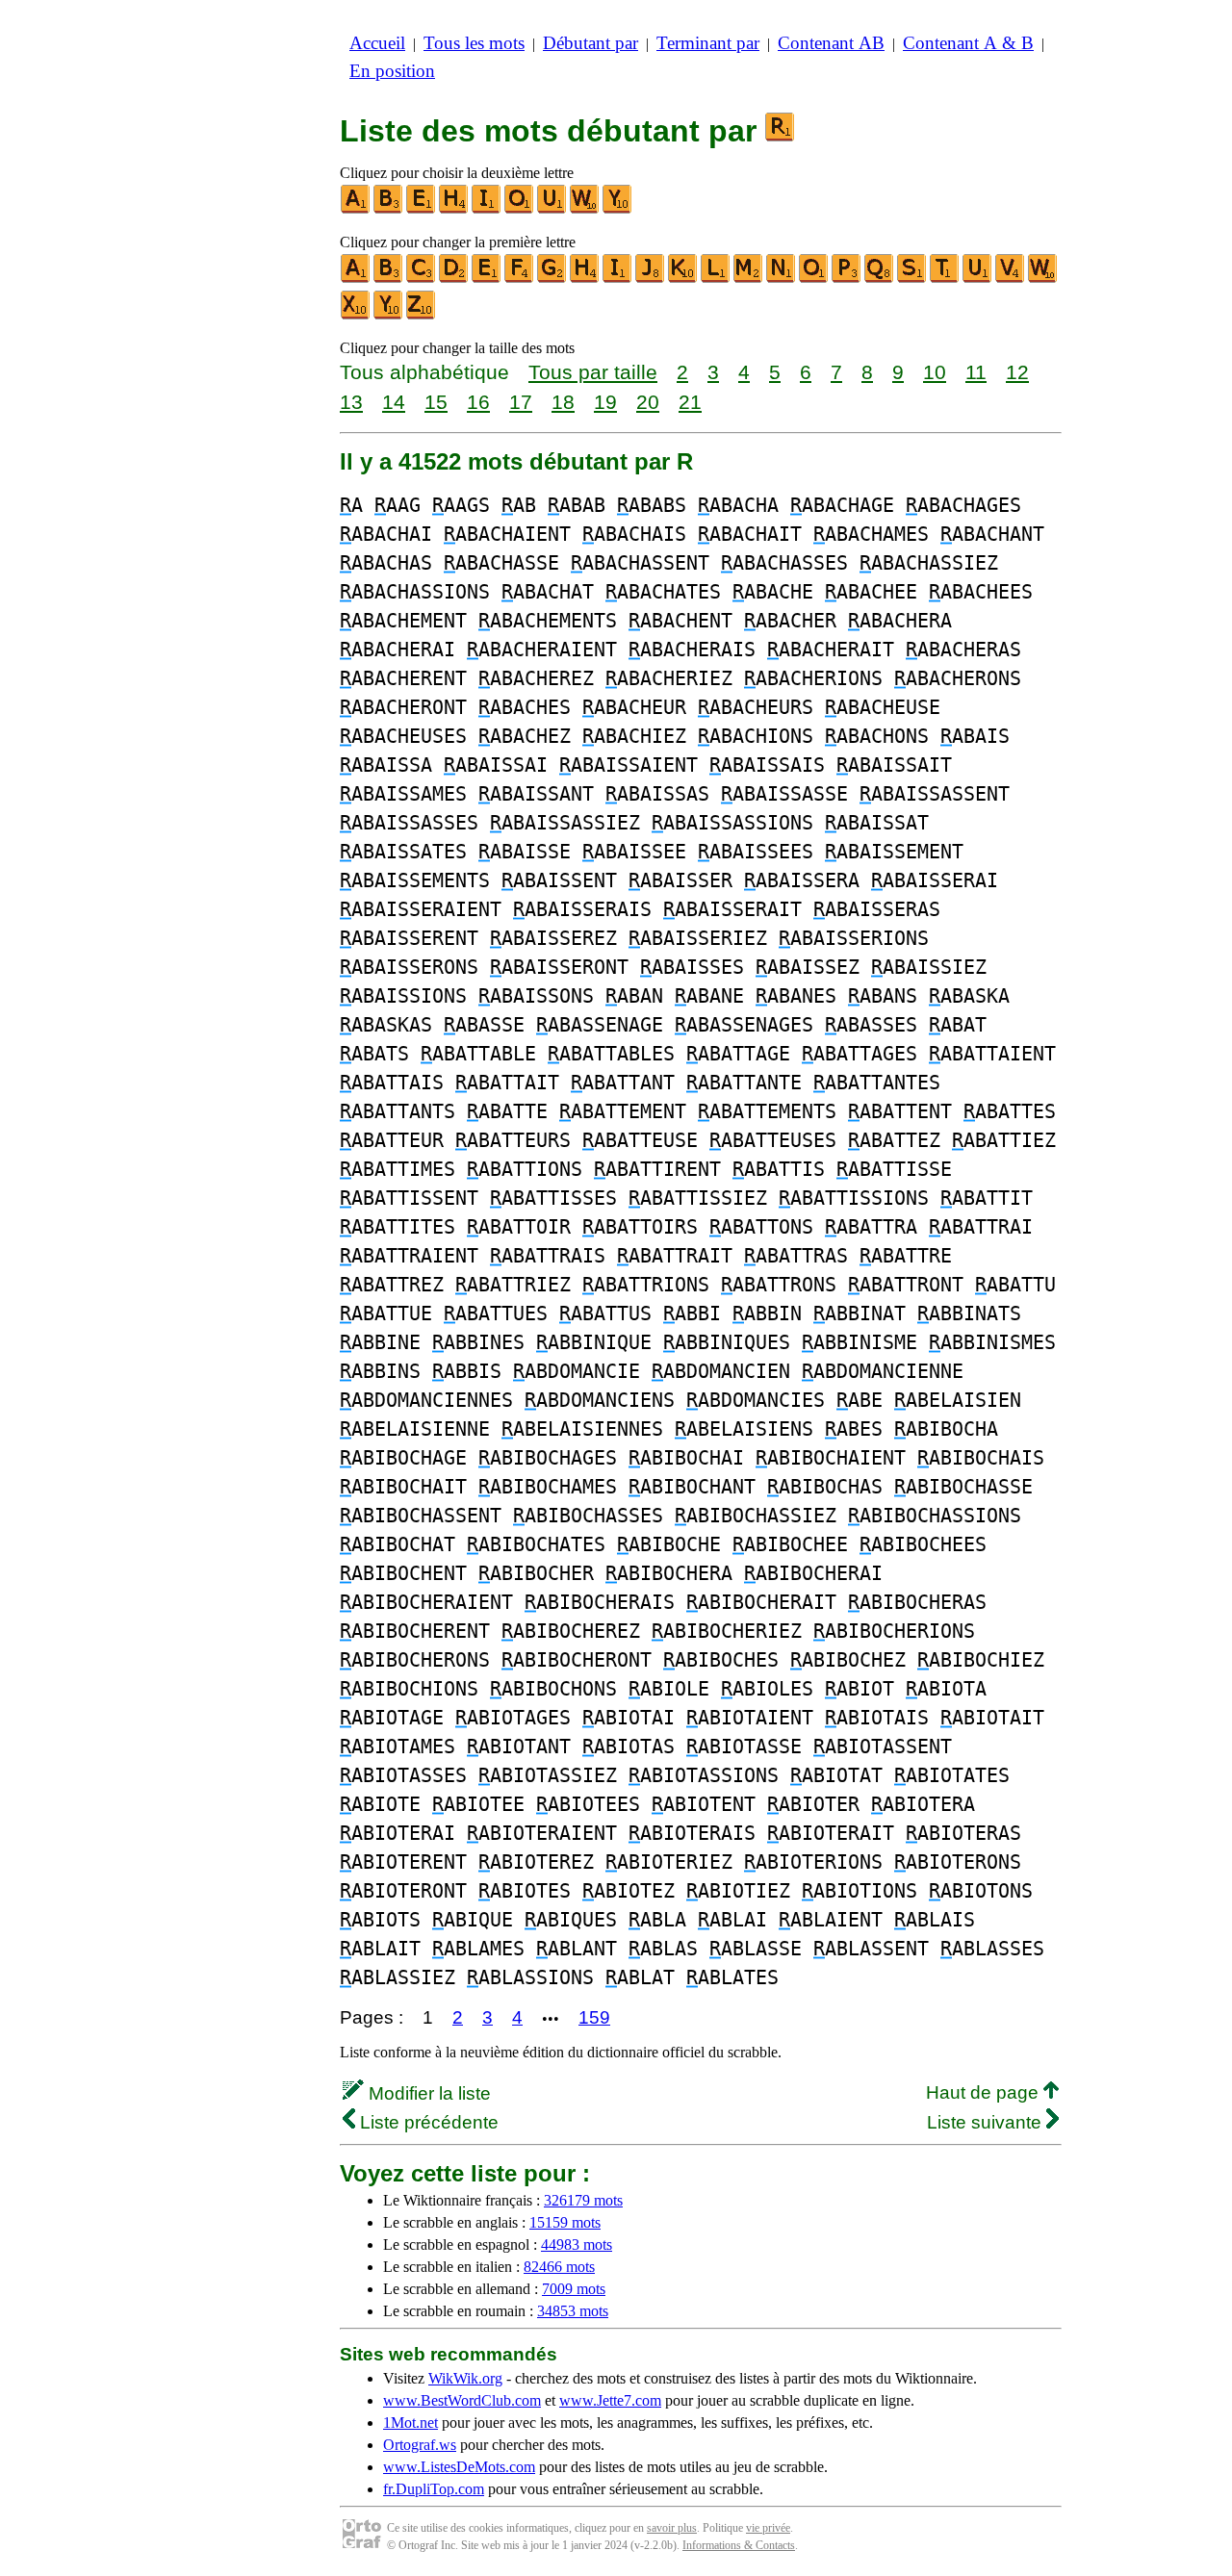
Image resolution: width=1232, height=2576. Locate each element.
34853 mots (573, 2311)
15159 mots (565, 2222)
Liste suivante (987, 2122)
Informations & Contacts (739, 2545)
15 (436, 402)
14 (394, 402)
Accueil (377, 43)
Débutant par (590, 43)
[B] (389, 209)
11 (976, 372)
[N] (782, 279)
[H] (454, 209)
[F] (520, 279)
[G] (552, 279)
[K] (683, 279)
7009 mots (574, 2289)
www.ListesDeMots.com (459, 2467)
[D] (454, 279)
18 (563, 402)
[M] (749, 279)
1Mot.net (411, 2423)
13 (351, 402)
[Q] (880, 279)
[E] (422, 209)
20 (648, 402)
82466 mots (559, 2267)
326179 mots (583, 2200)
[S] (912, 279)
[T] (945, 279)
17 (521, 402)
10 (935, 372)
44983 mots (577, 2244)
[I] (487, 209)
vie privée (768, 2528)
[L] (716, 279)
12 (1017, 372)
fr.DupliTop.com (434, 2489)
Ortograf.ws (420, 2445)
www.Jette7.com (610, 2400)
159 (594, 2017)
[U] (552, 209)
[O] (520, 209)
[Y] (618, 209)
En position (392, 71)
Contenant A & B (968, 43)
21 (690, 402)
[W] (585, 209)
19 (605, 402)
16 (478, 402)
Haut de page (985, 2092)
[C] (422, 279)
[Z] (422, 315)
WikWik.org (465, 2378)
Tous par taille (593, 372)
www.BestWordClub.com (462, 2400)
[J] (651, 279)
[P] (847, 279)
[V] (1011, 279)
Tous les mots (474, 43)
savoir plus (672, 2528)
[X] (356, 315)
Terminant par (708, 43)
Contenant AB (831, 43)
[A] (356, 209)
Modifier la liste (427, 2093)
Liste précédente (427, 2122)
